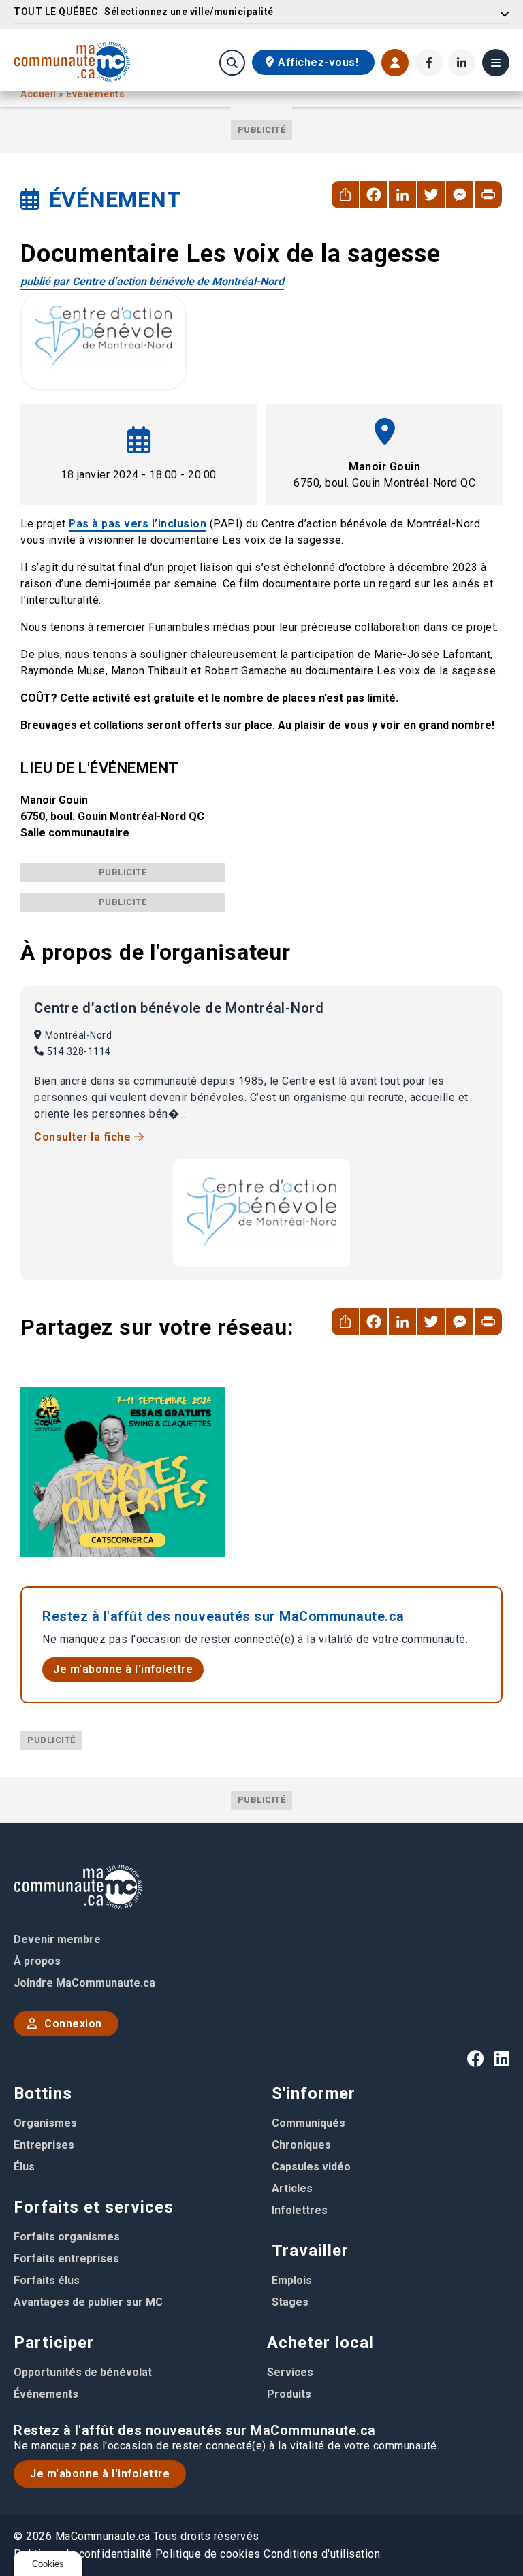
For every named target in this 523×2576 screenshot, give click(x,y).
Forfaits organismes (67, 2237)
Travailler (310, 2251)
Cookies (48, 2564)
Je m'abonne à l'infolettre (123, 1669)
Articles (292, 2188)
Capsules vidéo (311, 2167)
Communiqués (308, 2123)
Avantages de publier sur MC (88, 2302)
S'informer (314, 2093)
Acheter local (320, 2343)
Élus (24, 2167)
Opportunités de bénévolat (83, 2372)
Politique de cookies (208, 2554)
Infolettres (300, 2210)
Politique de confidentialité (83, 2554)
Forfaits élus (47, 2280)
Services (290, 2372)
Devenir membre (57, 1939)
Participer (54, 2343)
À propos (37, 1961)
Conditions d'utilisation (322, 2554)
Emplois (292, 2280)
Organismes (45, 2123)
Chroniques (301, 2145)
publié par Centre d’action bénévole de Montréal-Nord (152, 281)
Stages (290, 2302)
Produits (289, 2394)
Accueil (39, 94)
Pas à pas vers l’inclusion (138, 524)
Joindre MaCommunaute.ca (84, 1983)
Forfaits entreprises (66, 2259)
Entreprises (44, 2145)
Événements (95, 94)
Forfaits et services (94, 2207)
